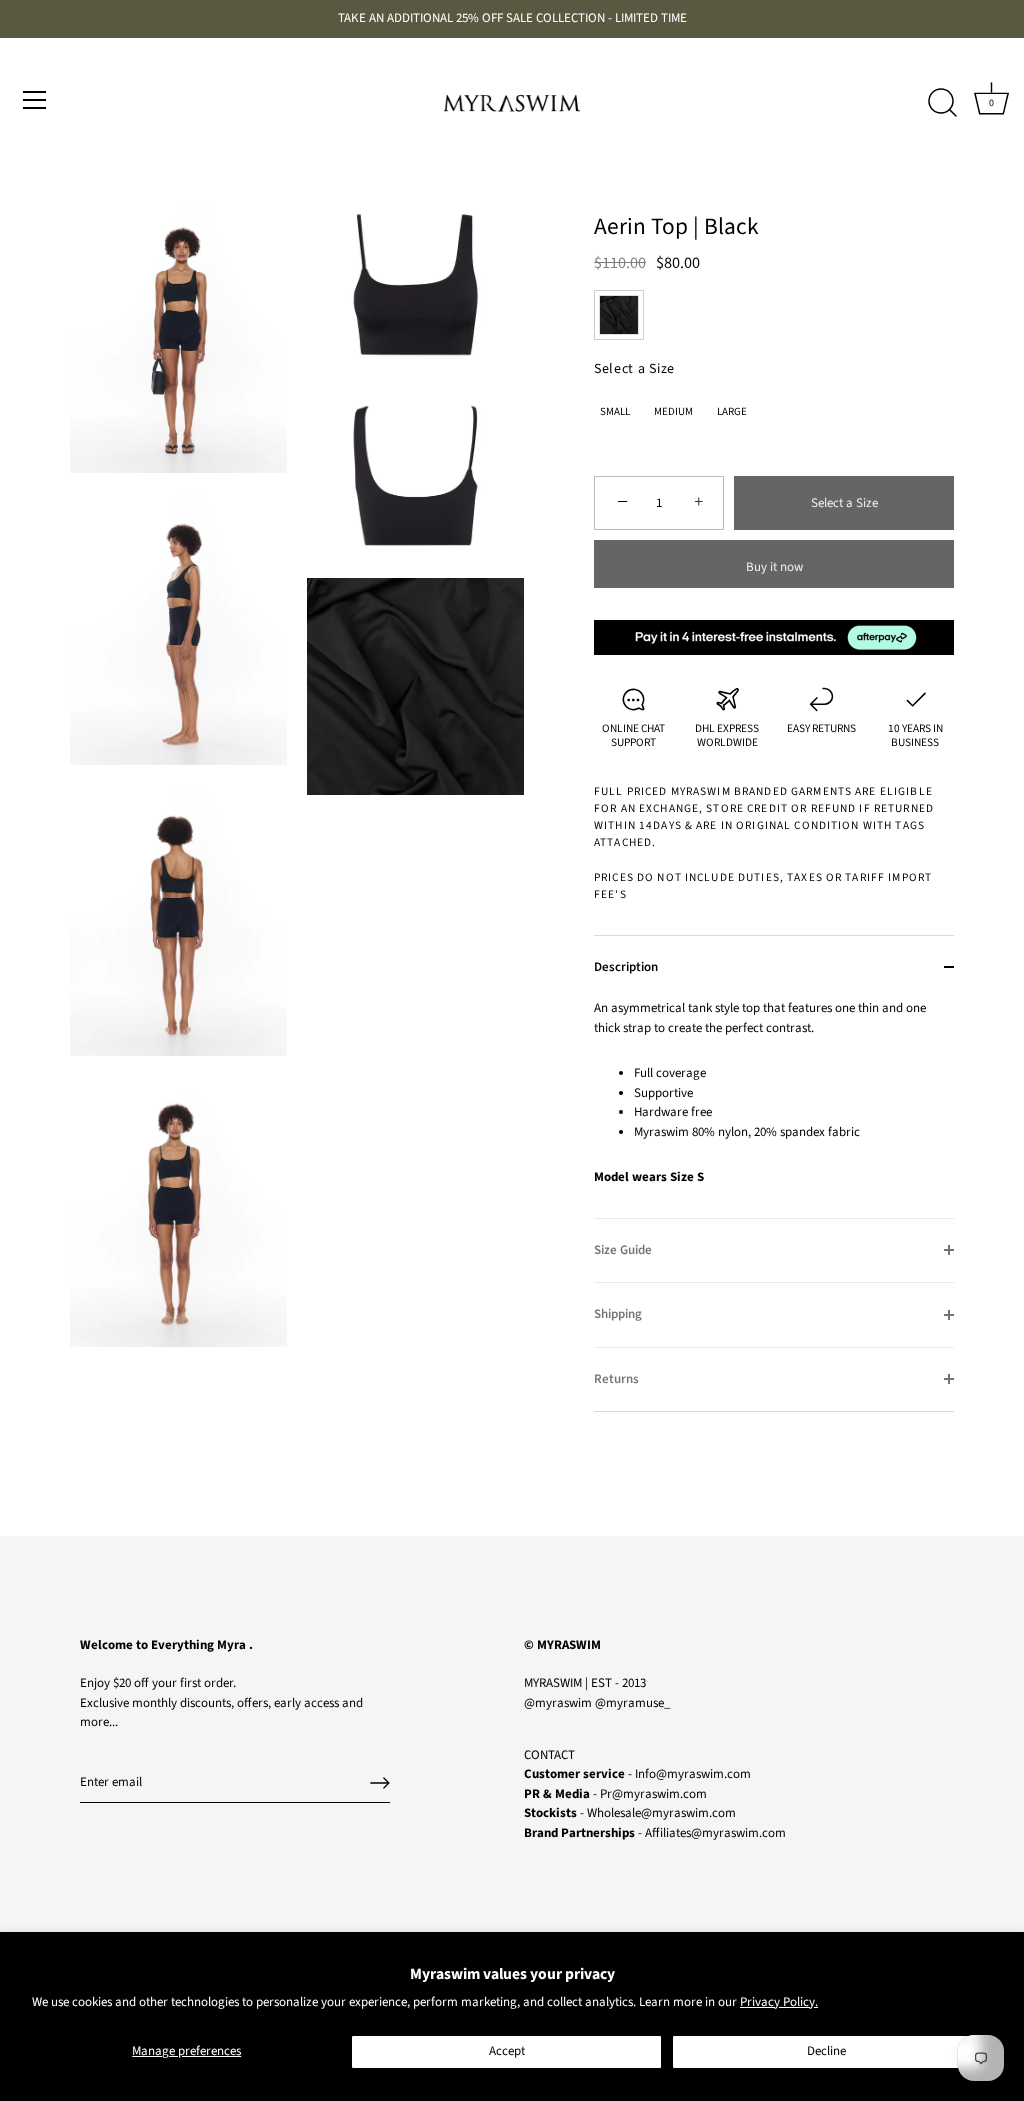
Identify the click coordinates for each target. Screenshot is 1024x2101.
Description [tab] (626, 967)
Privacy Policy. (779, 2002)
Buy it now (774, 567)
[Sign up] (380, 1783)
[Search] (942, 103)
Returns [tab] (616, 1379)
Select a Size (634, 369)
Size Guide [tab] (623, 1250)
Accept (507, 2051)
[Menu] (35, 100)
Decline (826, 2051)
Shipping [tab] (618, 1314)
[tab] (774, 1108)
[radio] (619, 315)
